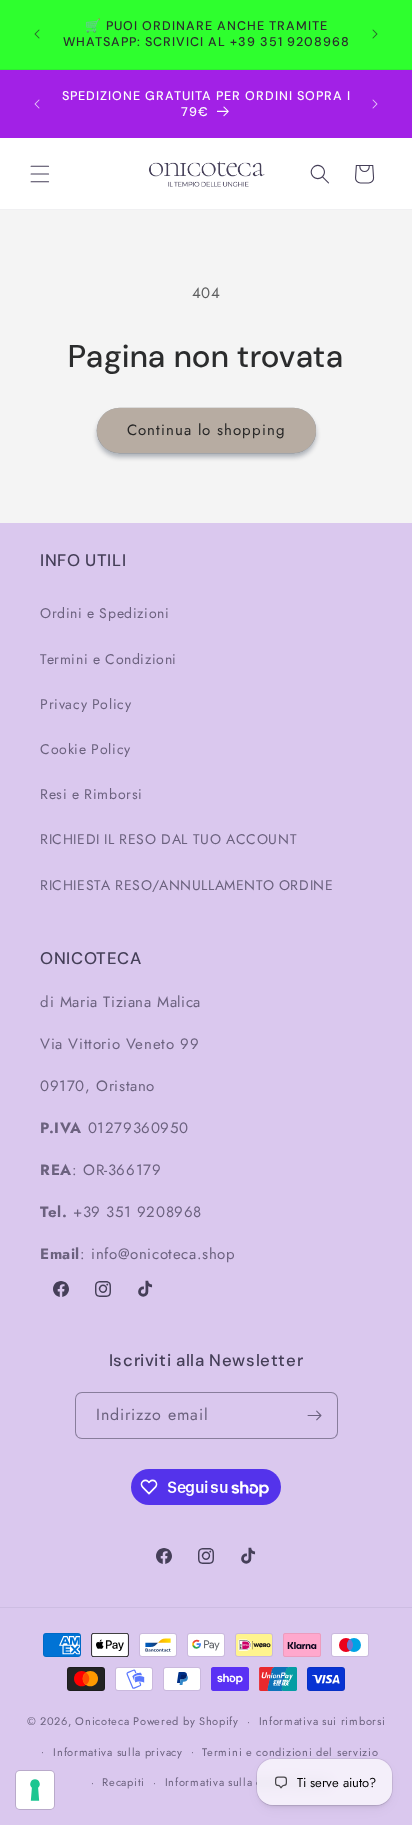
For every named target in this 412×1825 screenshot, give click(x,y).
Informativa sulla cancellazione (247, 1782)
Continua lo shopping (206, 430)
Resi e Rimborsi (91, 794)
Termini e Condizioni (108, 659)
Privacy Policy (85, 704)
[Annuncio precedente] (37, 34)
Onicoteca (102, 1721)
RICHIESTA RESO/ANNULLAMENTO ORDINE (186, 885)
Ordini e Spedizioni (104, 613)
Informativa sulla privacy (118, 1752)
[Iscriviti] (315, 1415)
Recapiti (123, 1782)
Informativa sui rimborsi (322, 1721)
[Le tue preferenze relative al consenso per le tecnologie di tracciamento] (35, 1790)
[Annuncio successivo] (375, 34)
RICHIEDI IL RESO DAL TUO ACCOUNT (168, 839)
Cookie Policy (85, 749)
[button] (40, 174)
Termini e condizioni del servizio (290, 1752)
